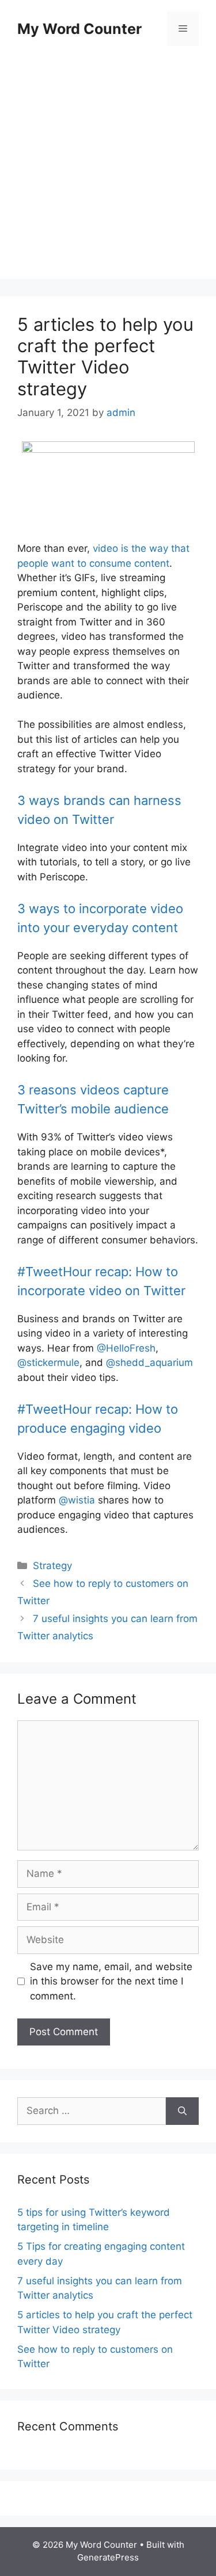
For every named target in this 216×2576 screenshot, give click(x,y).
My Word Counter (79, 29)
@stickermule (48, 1363)
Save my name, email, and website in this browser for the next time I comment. (111, 1981)
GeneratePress (108, 2557)
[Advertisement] (108, 171)
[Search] (182, 2111)
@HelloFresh (126, 1348)
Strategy (52, 1566)
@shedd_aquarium (149, 1363)
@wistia (77, 1500)
